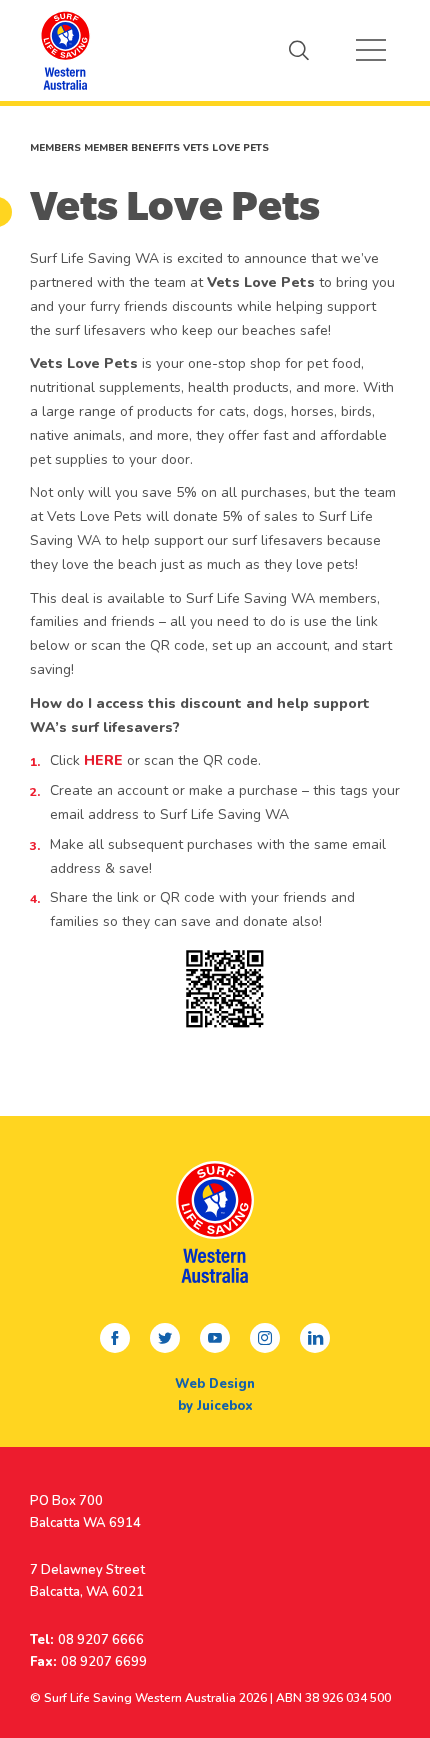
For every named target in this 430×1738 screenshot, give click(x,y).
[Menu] (371, 50)
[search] (299, 50)
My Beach (65, 50)
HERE (103, 760)
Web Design (215, 1384)
